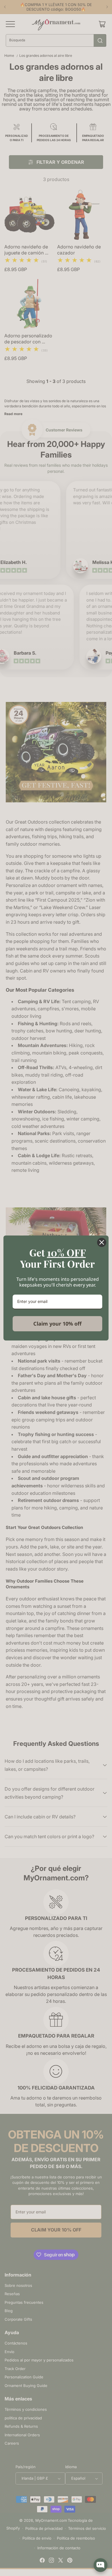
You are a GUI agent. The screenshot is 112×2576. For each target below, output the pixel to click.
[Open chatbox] (101, 2565)
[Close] (102, 1242)
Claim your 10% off (57, 1324)
